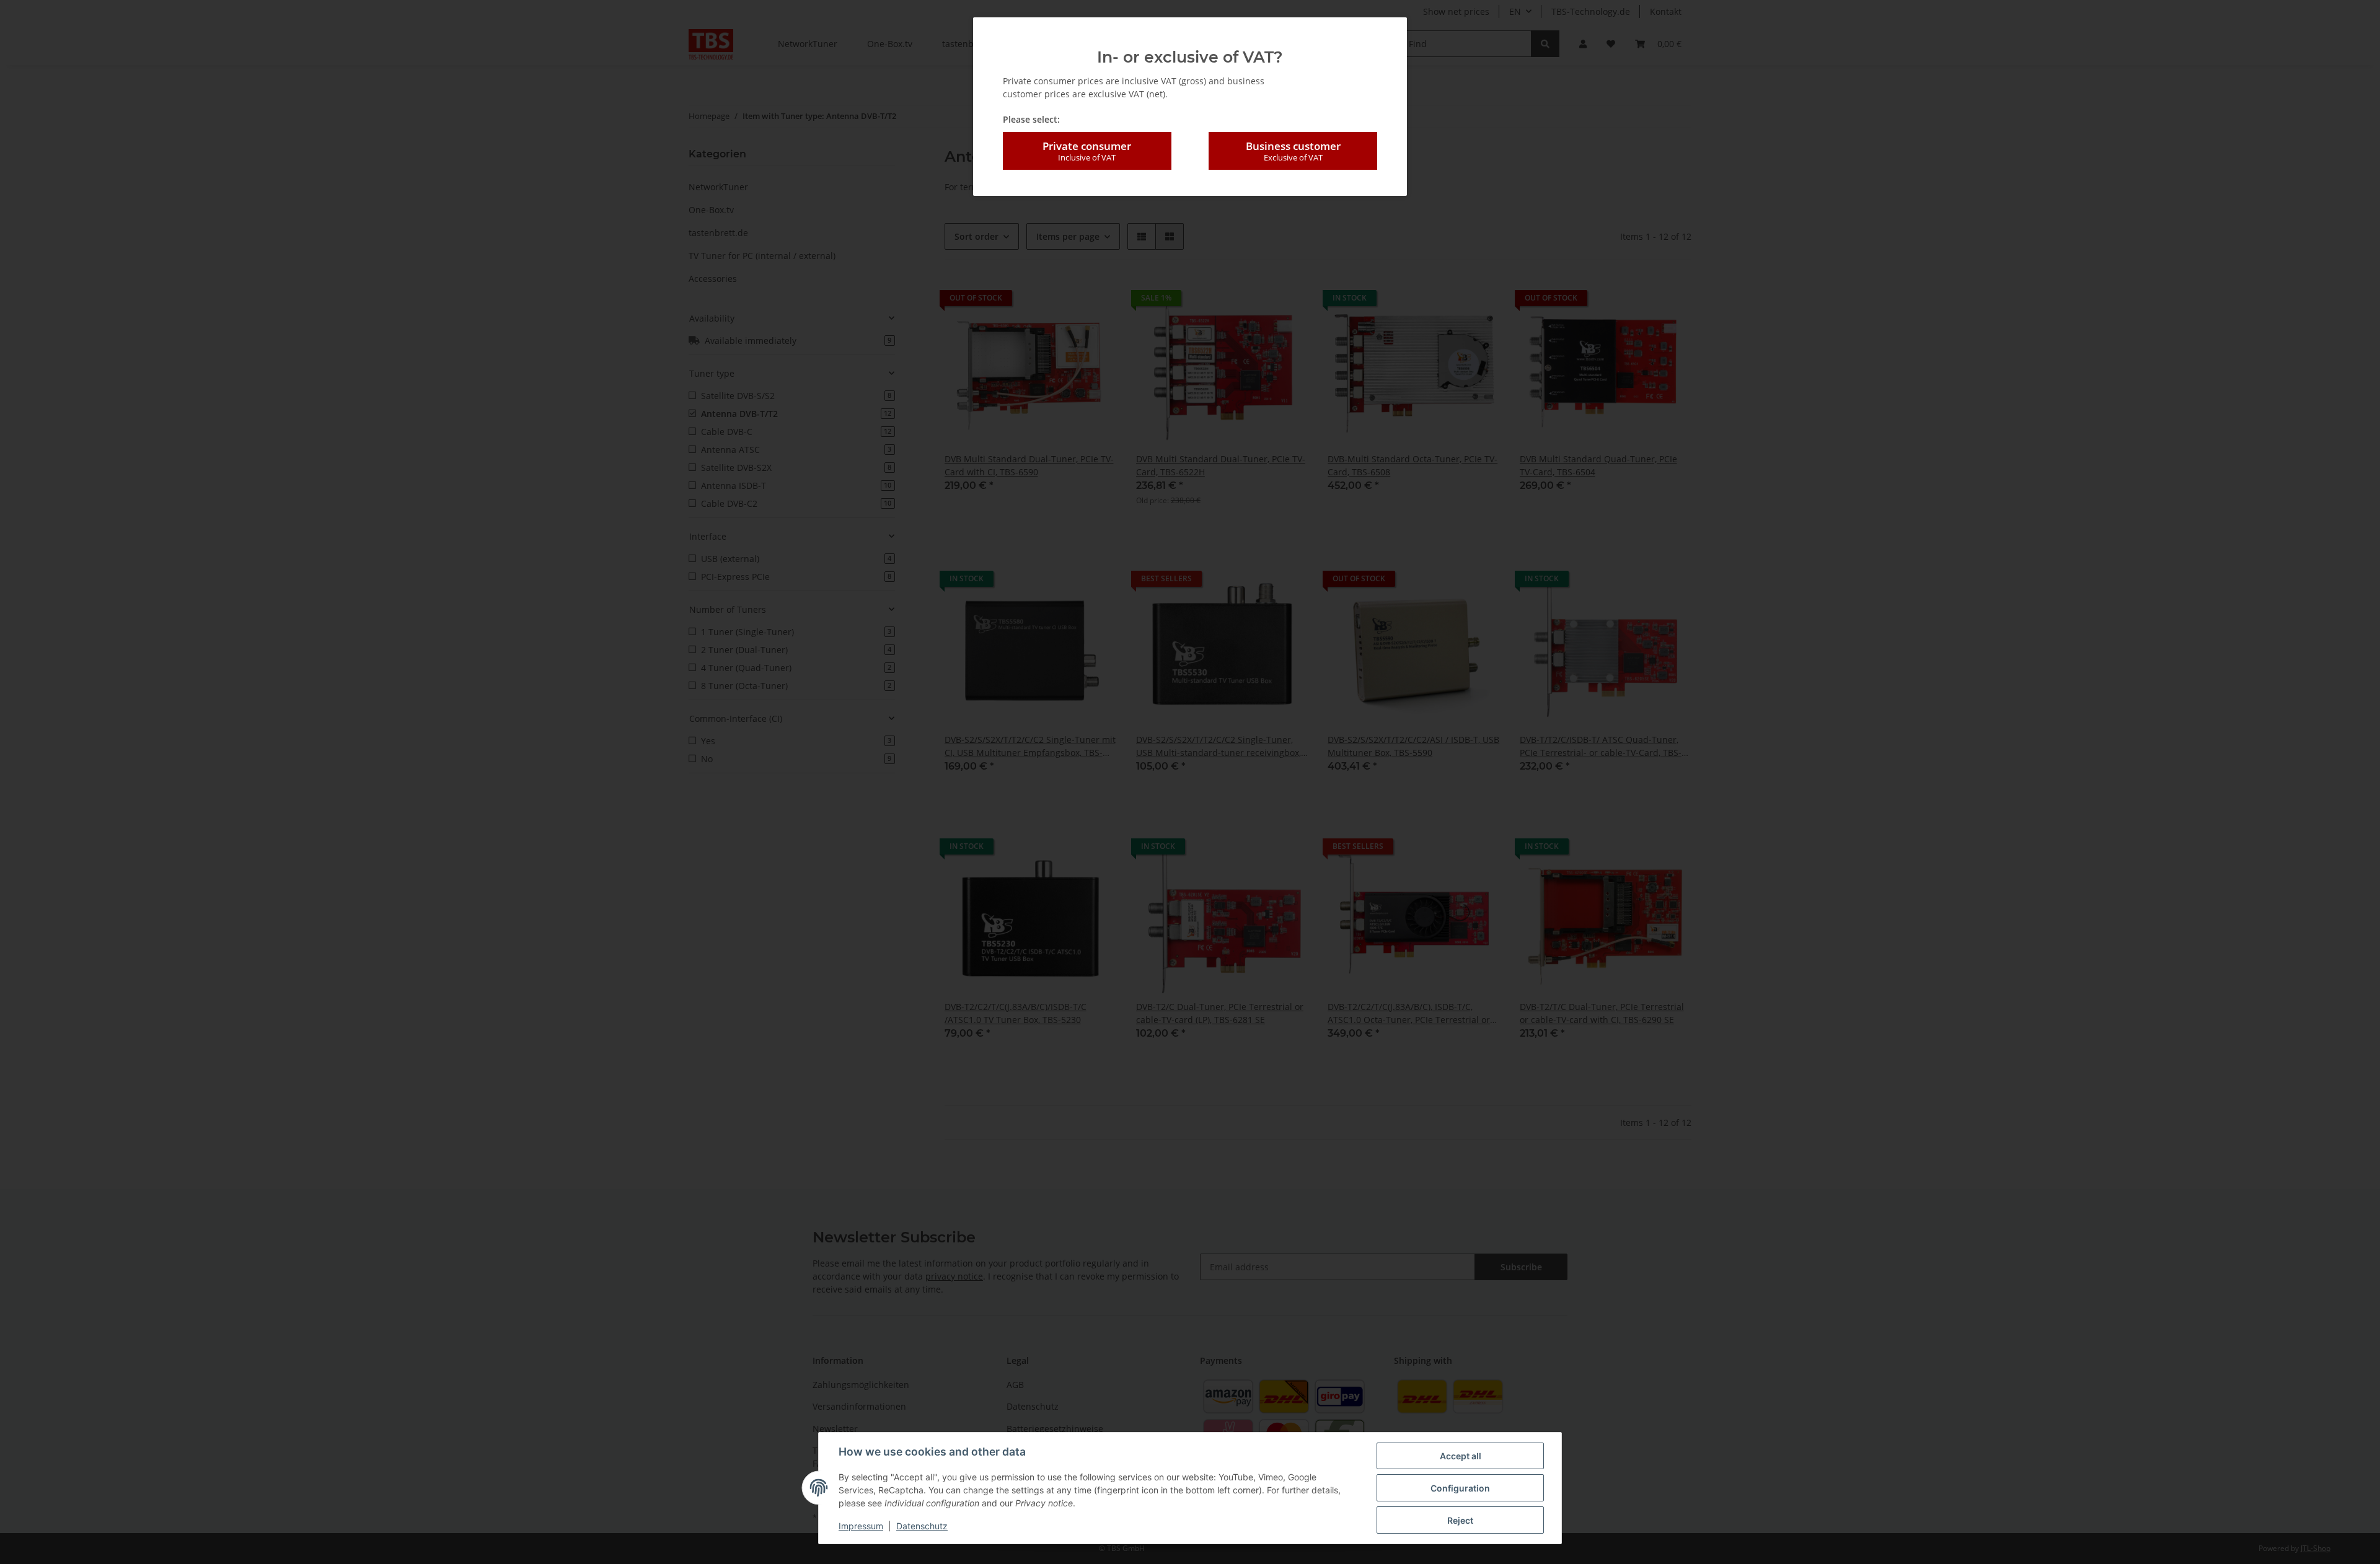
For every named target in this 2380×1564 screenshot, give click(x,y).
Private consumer (1087, 151)
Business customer (1293, 151)
